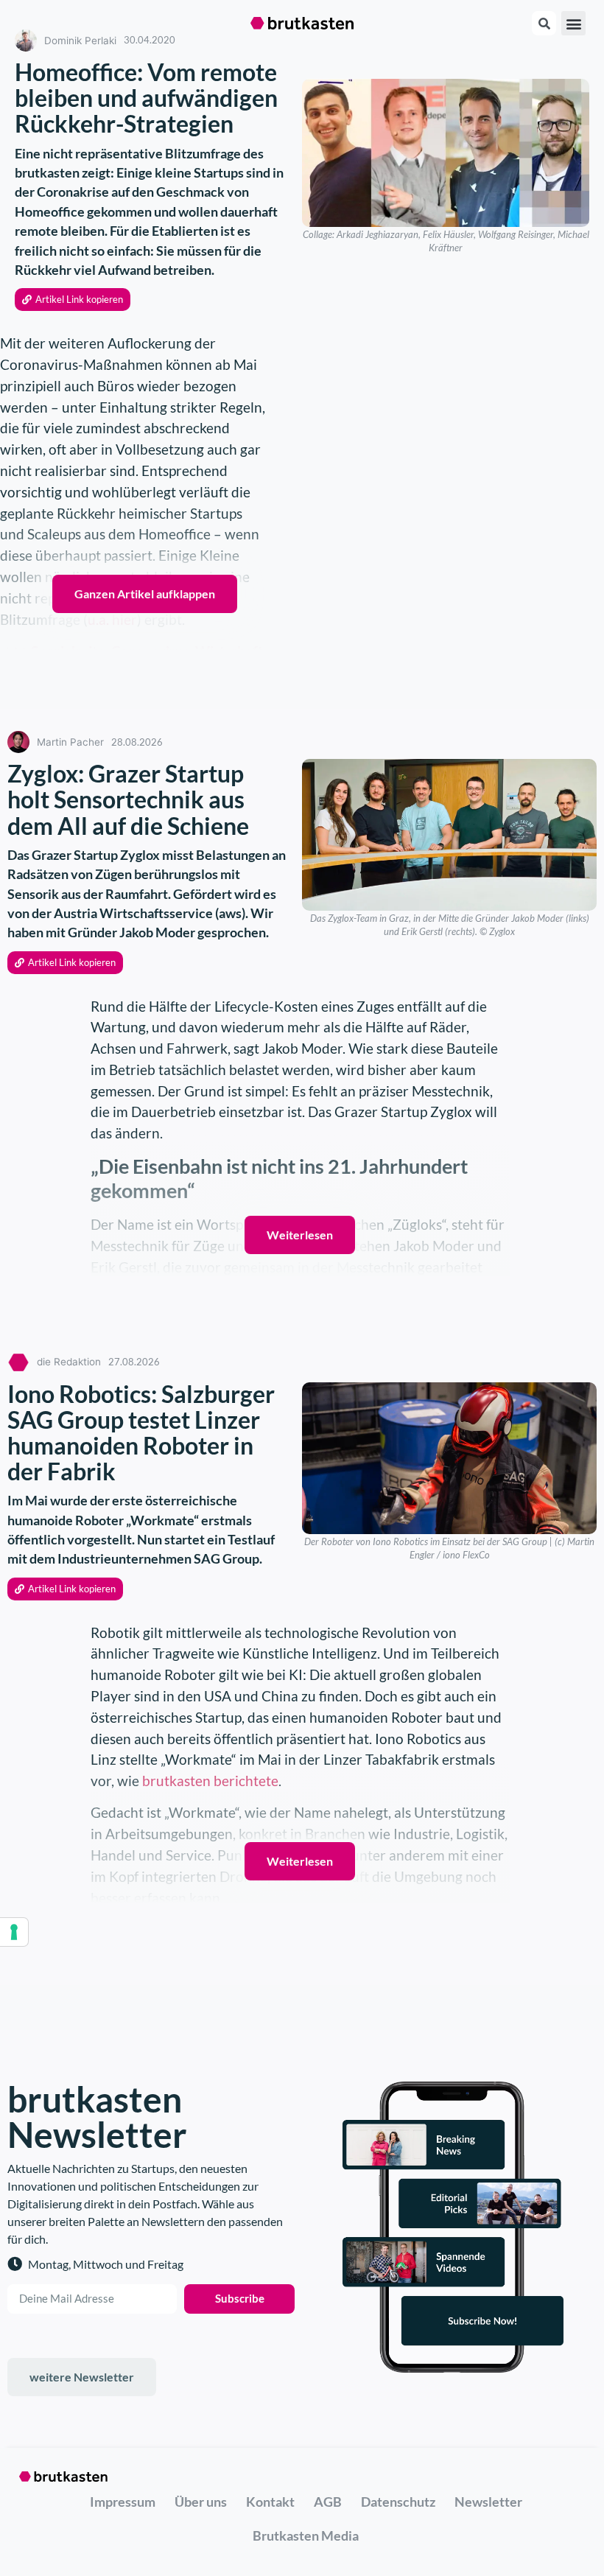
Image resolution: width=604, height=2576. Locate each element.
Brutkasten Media (306, 2535)
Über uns (201, 2502)
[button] (573, 23)
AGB (328, 2502)
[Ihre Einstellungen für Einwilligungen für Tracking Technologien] (14, 1932)
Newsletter (488, 2502)
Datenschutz (398, 2502)
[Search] (544, 23)
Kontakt (270, 2502)
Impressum (123, 2502)
